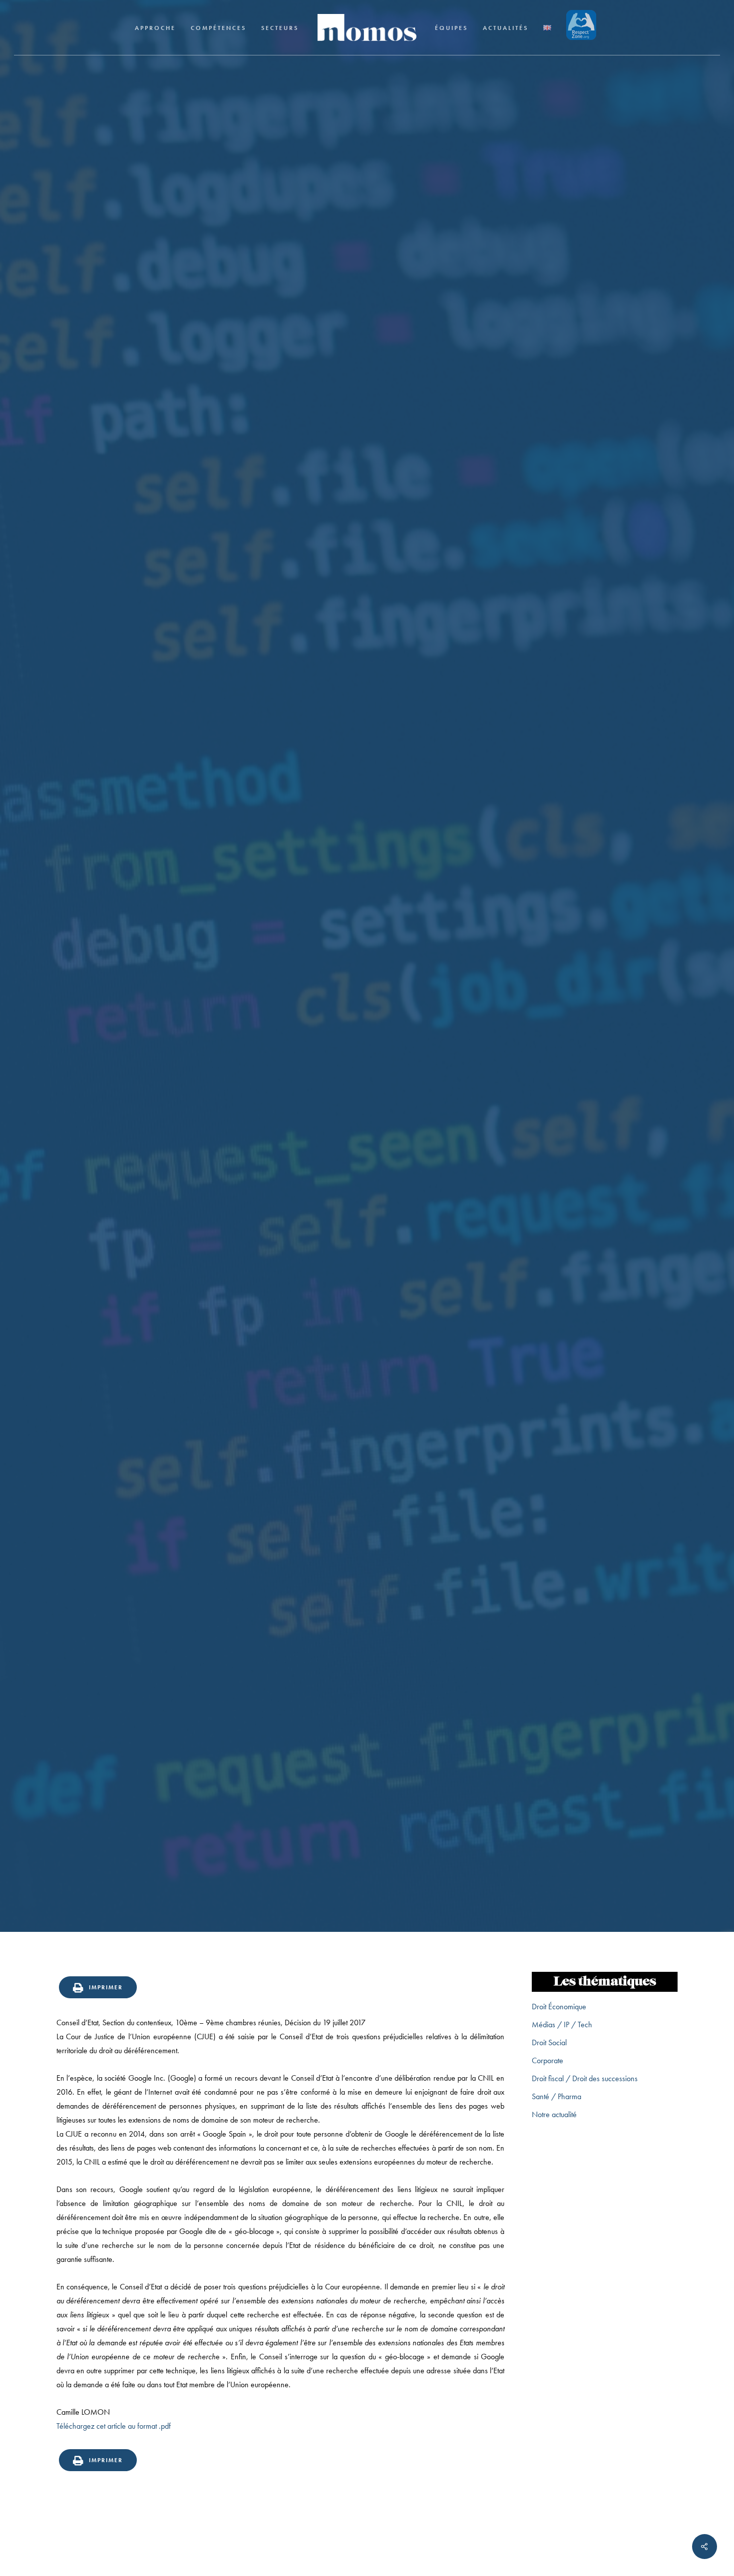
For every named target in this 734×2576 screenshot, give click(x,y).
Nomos (282, 1105)
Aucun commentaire (426, 1105)
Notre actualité (554, 2114)
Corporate (548, 2060)
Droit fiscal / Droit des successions (585, 2078)
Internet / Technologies (367, 1026)
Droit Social (549, 2042)
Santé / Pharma (556, 2096)
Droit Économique (559, 2007)
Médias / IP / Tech (562, 2024)
